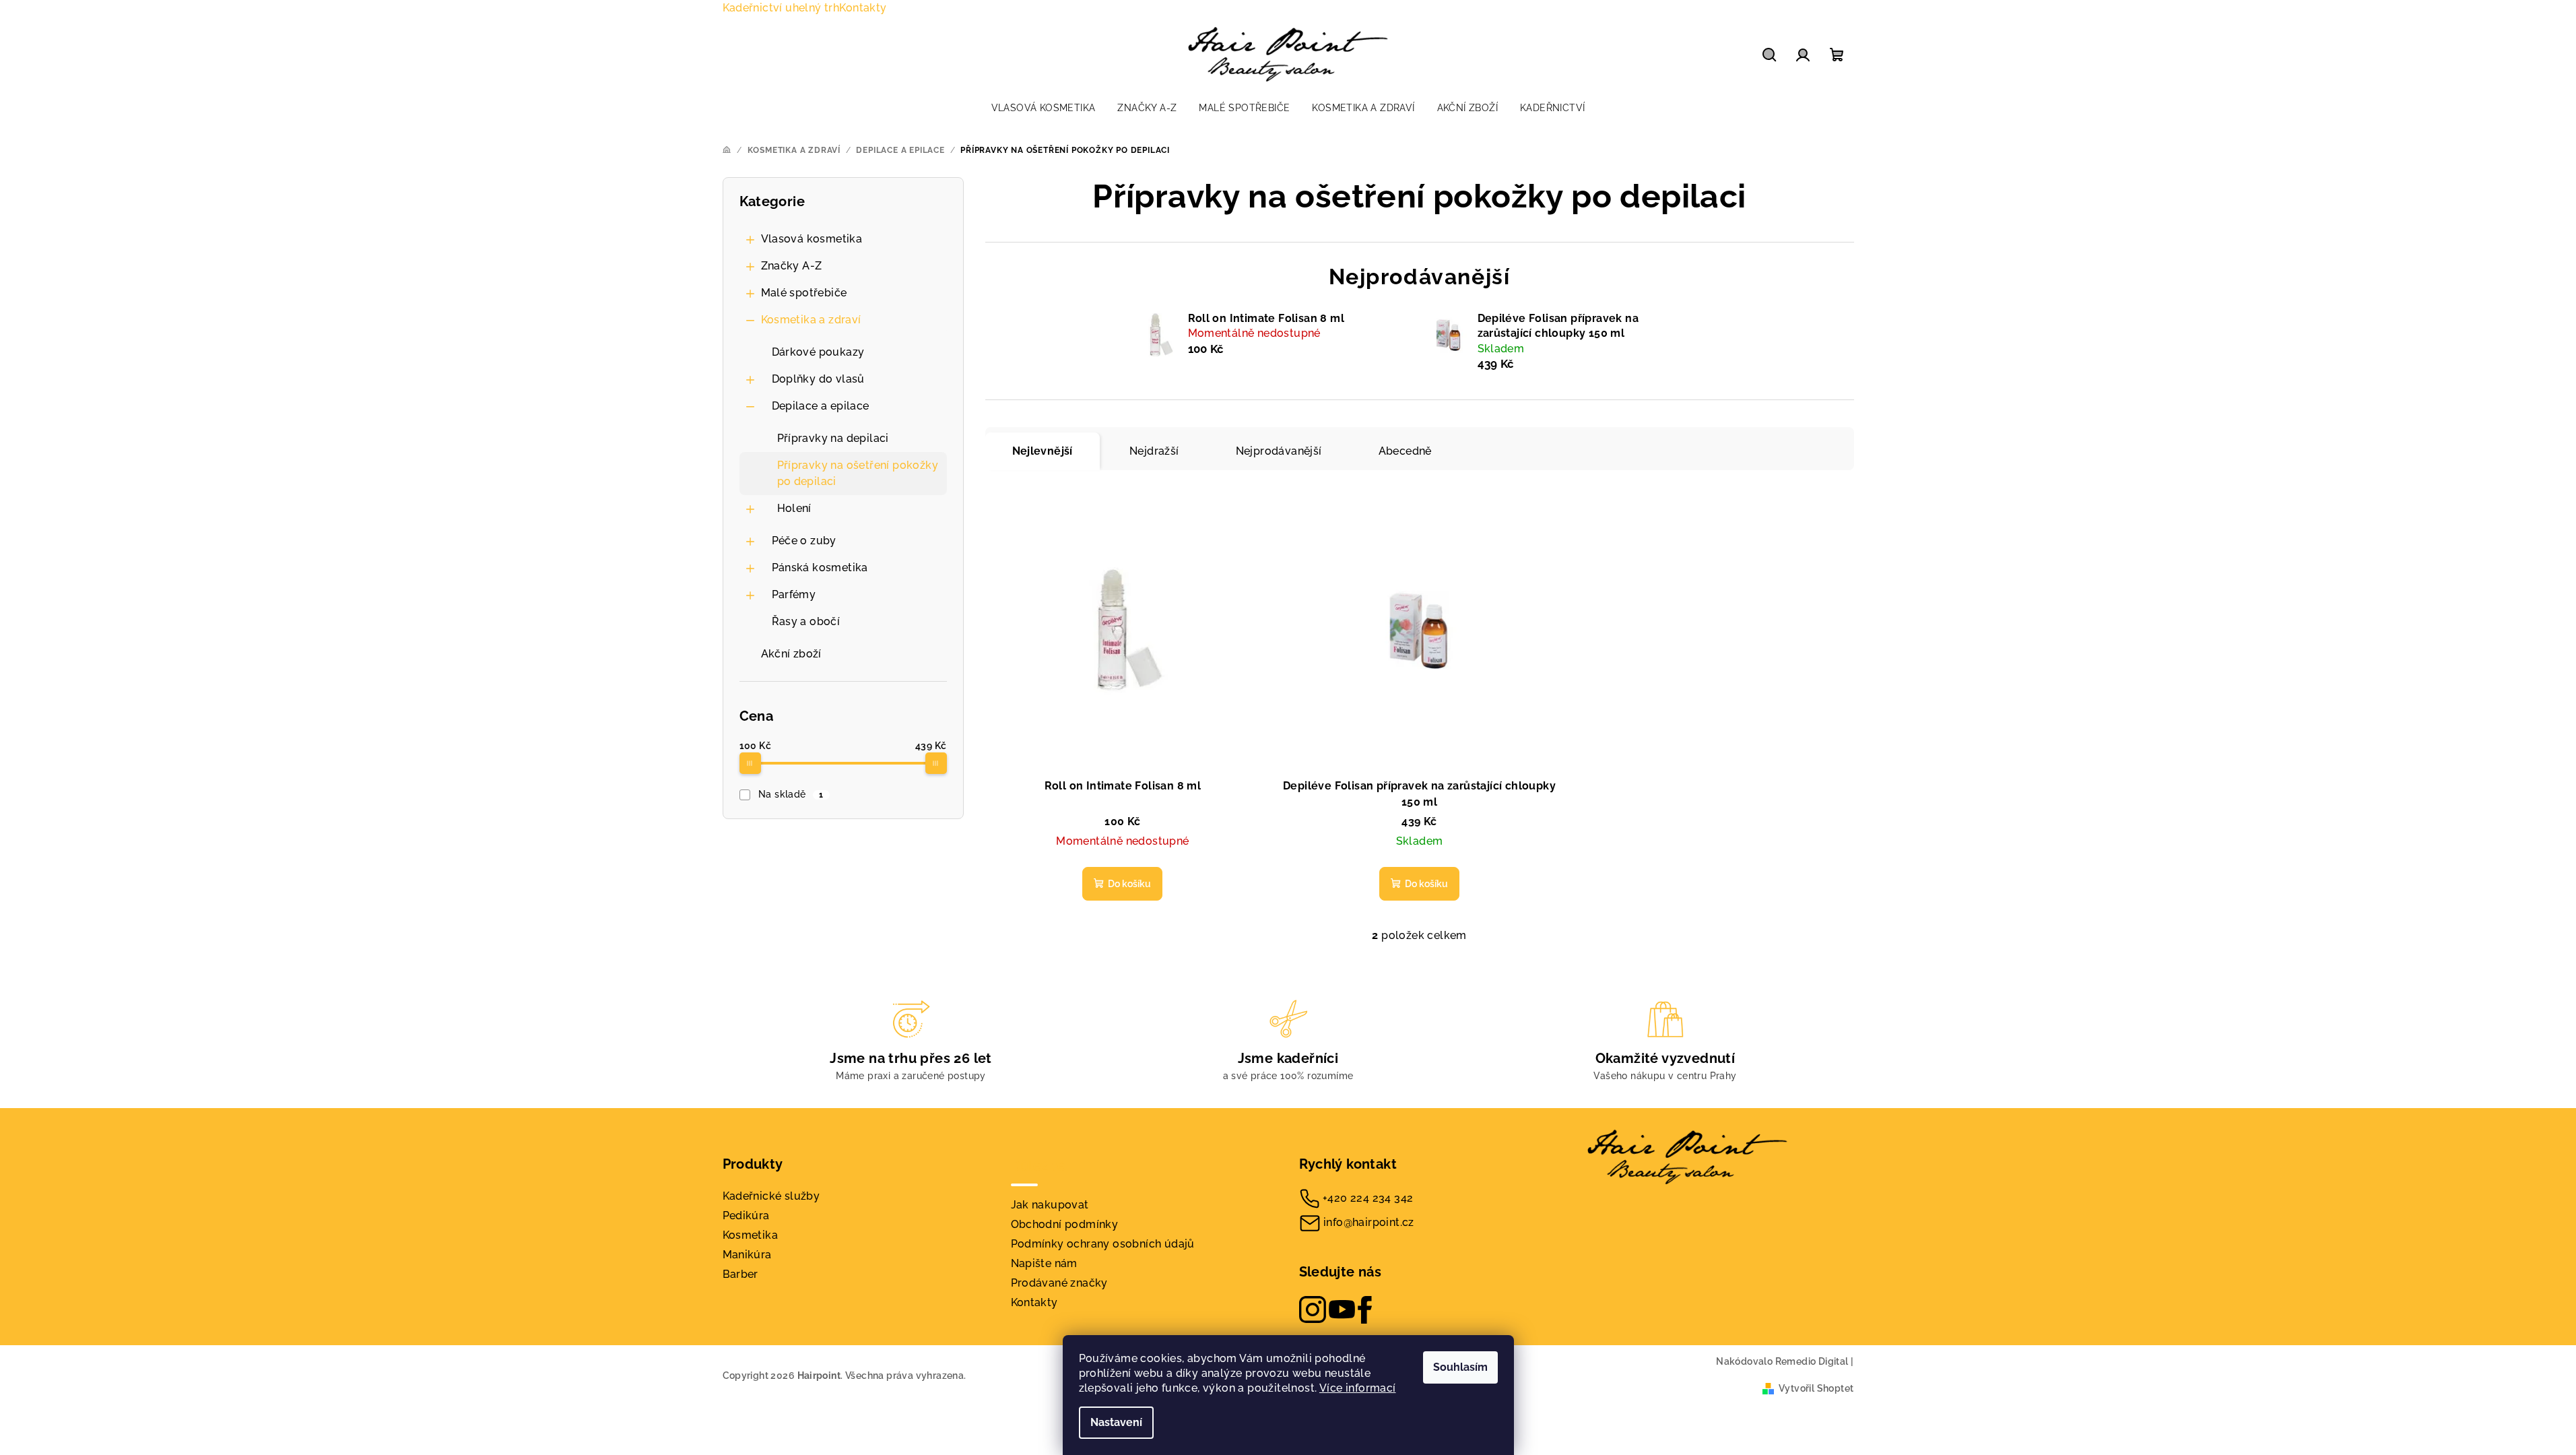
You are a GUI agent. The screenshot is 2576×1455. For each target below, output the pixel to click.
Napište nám (1044, 1263)
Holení (794, 508)
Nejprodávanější (1279, 451)
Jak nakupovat (1050, 1205)
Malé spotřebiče (804, 293)
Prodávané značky (1059, 1283)
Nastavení (1116, 1422)
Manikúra (747, 1255)
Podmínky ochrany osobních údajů (1103, 1244)
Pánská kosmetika (820, 568)
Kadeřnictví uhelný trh (781, 8)
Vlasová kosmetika (812, 239)
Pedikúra (746, 1216)
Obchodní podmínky (1065, 1224)
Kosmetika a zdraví (811, 320)
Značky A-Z (792, 266)
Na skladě (791, 794)
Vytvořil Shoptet (1816, 1388)
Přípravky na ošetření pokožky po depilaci (858, 473)
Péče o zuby (804, 541)
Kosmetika (751, 1235)
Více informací (1358, 1388)
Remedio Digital (1812, 1361)
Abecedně (1405, 451)
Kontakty (863, 8)
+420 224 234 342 (1368, 1197)
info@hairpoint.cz (1369, 1222)
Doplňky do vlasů (818, 379)
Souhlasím (1460, 1367)
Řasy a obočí (806, 621)
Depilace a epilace (821, 406)
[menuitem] (1044, 108)
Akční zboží (791, 654)
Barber (740, 1274)
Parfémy (794, 594)
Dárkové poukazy (818, 352)
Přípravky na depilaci (833, 438)
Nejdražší (1154, 451)
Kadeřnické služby (771, 1196)
